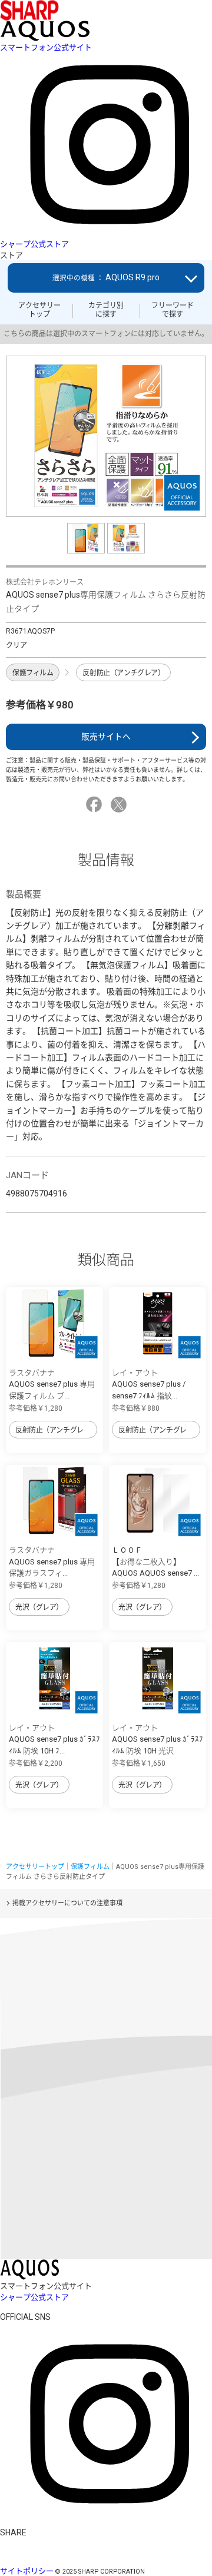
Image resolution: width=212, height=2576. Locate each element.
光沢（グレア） (39, 1607)
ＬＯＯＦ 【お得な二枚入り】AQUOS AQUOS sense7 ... (155, 1561)
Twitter (120, 805)
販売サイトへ (106, 737)
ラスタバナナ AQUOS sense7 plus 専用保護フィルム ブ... (52, 1384)
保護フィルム (33, 673)
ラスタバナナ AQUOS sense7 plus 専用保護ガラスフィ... (52, 1561)
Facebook (96, 805)
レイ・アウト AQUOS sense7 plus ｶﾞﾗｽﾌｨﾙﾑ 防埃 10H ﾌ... (54, 1739)
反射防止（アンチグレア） (123, 673)
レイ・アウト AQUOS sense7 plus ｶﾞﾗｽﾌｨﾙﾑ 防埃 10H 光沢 (158, 1739)
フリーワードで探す (173, 310)
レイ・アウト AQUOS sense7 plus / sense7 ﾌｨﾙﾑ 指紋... (149, 1384)
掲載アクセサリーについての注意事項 (67, 1903)
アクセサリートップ (39, 310)
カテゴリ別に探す (106, 310)
